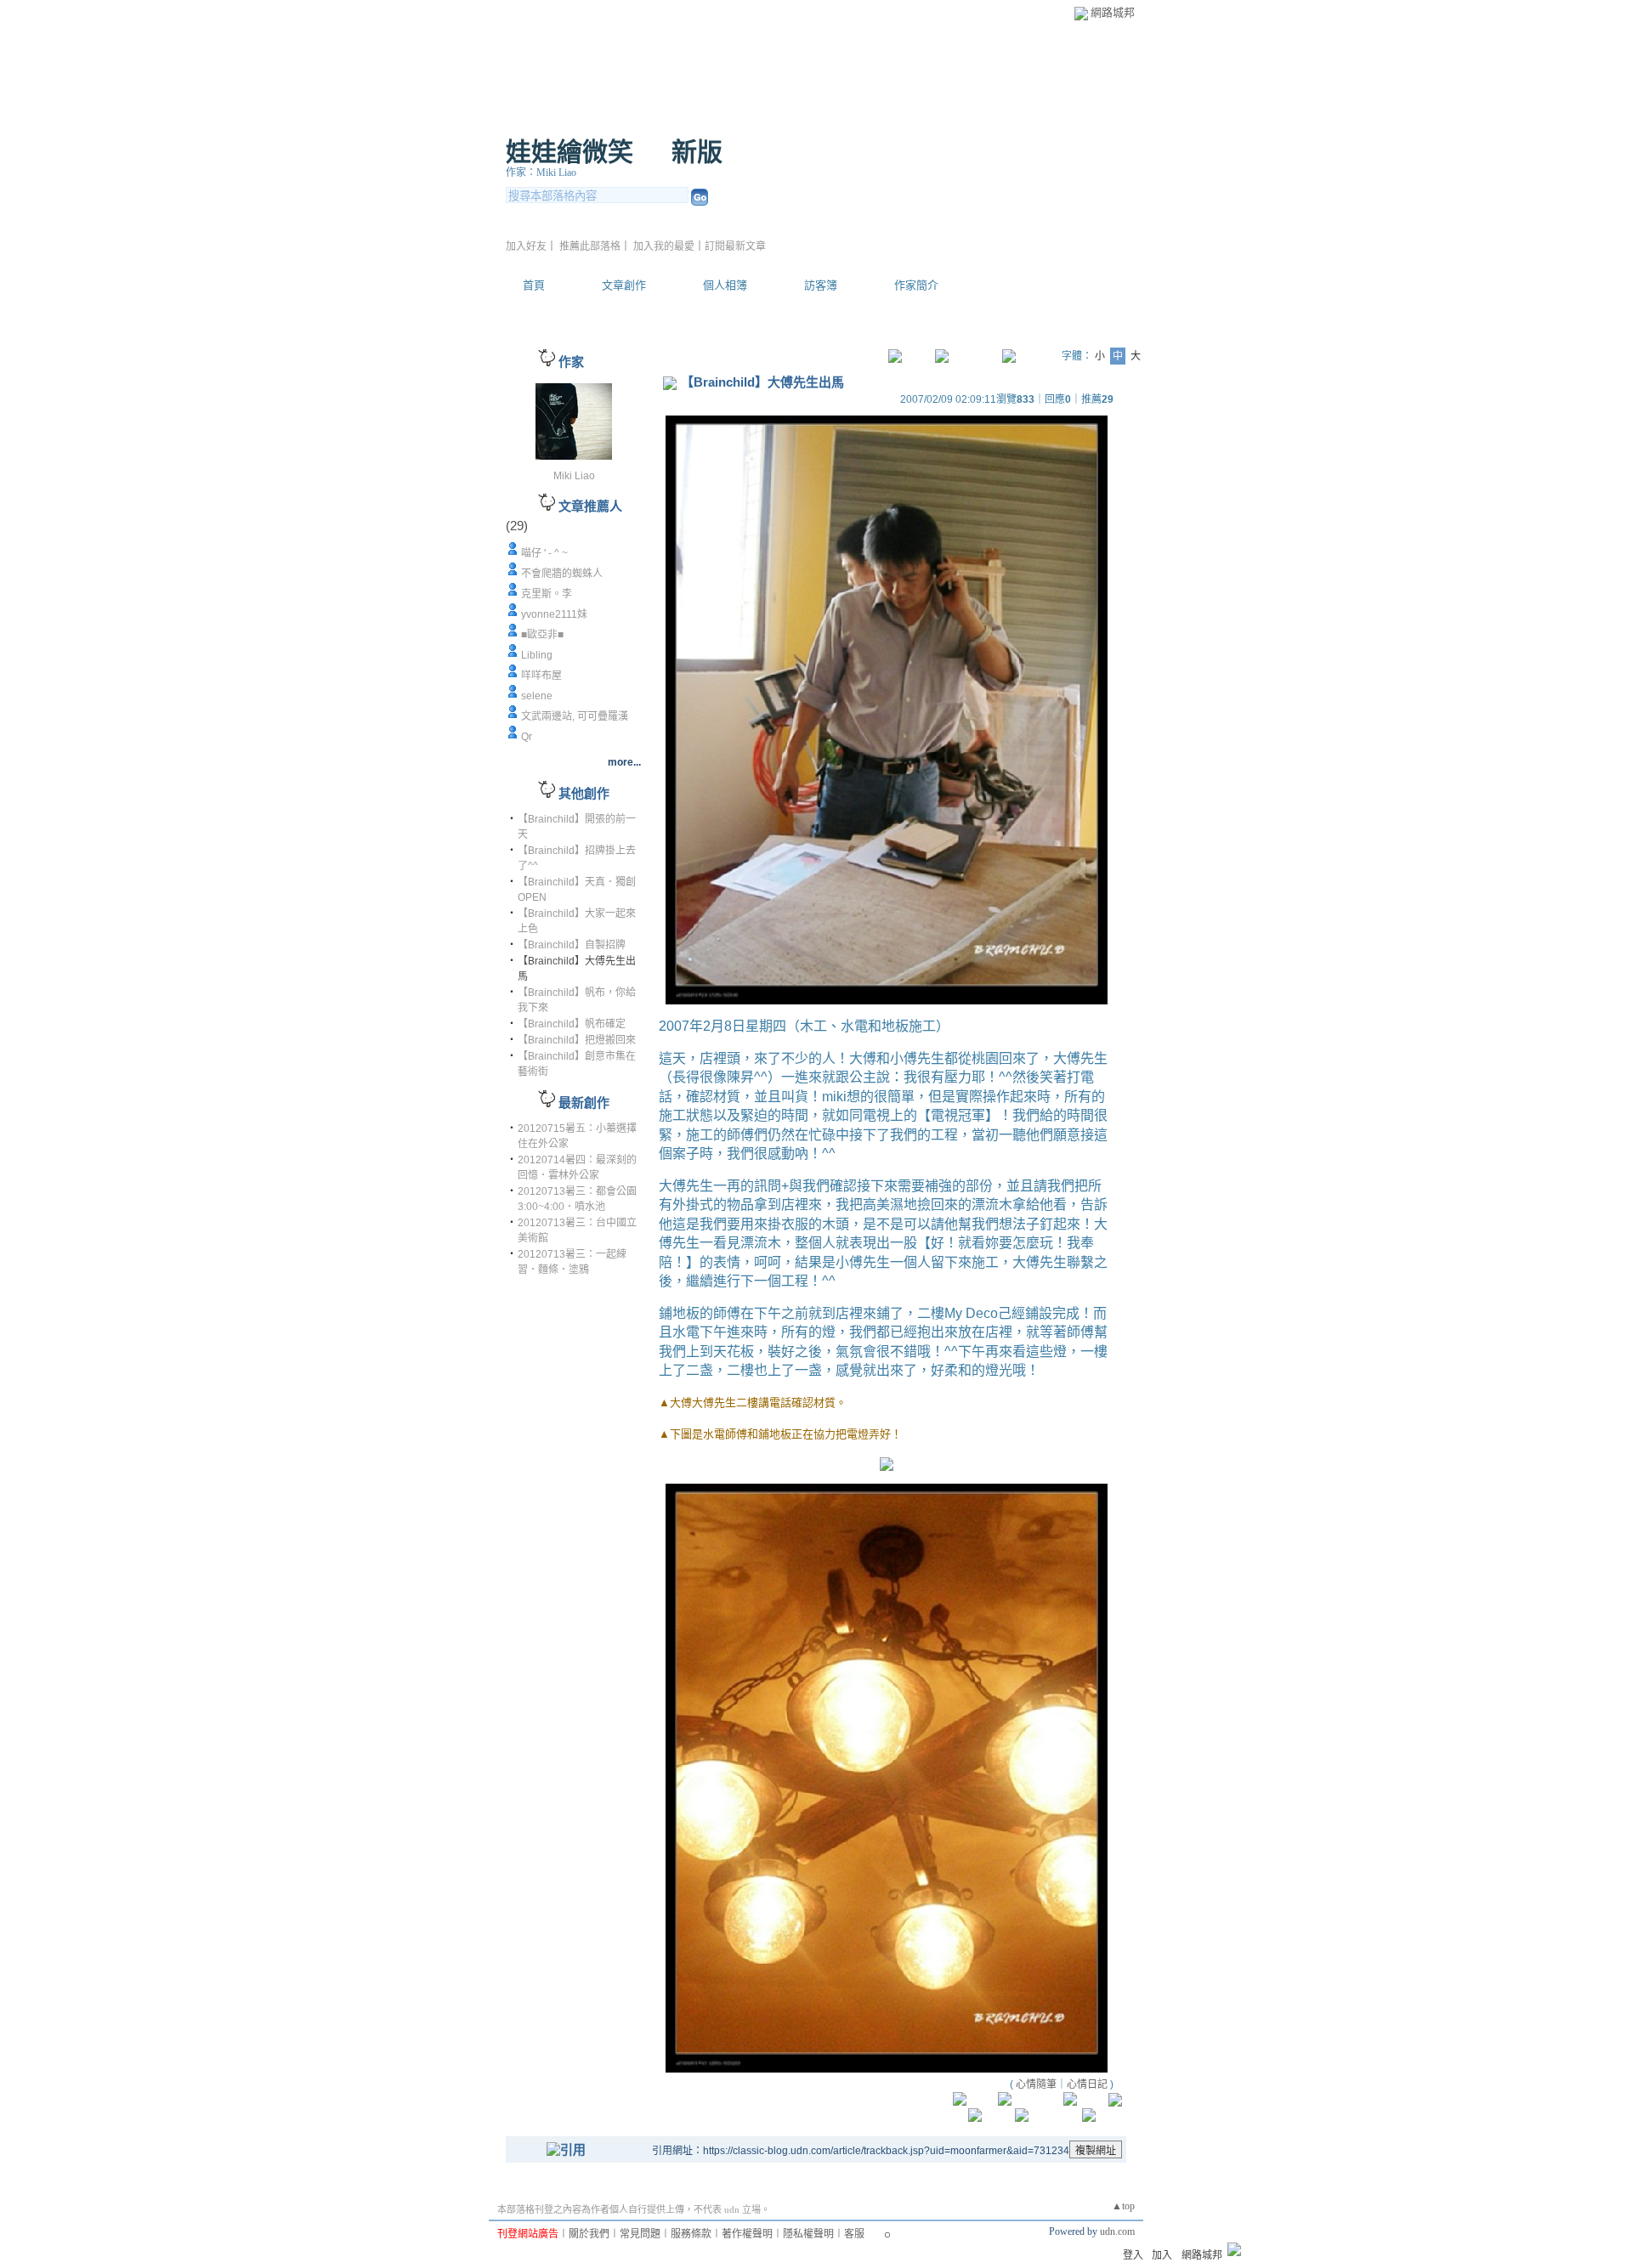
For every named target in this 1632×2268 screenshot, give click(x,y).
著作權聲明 (747, 2234)
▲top (1123, 2206)
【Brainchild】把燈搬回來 (577, 1040)
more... (624, 762)
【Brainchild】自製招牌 (572, 945)
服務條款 (691, 2234)
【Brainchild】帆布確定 (572, 1024)
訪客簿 (821, 285)
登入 (1133, 2255)
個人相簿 (725, 285)
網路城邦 (1113, 12)
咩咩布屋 (541, 676)
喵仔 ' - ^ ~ (544, 553)
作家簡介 (916, 285)
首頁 (534, 285)
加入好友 (526, 246)
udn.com (1117, 2231)
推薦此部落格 (590, 246)
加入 (1162, 2255)
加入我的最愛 (664, 246)
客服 (854, 2234)
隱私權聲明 (808, 2234)
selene (537, 696)
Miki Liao (574, 476)
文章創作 (624, 285)
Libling (537, 655)
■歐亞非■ (542, 635)
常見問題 (640, 2234)
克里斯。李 (547, 594)
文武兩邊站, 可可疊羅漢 (575, 716)
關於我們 (589, 2234)
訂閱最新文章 (735, 246)
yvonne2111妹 (554, 614)
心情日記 (1087, 2084)
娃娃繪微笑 (569, 152)
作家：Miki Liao (541, 173)
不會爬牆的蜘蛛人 (562, 574)
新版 (697, 152)
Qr (527, 737)
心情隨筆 (1036, 2084)
